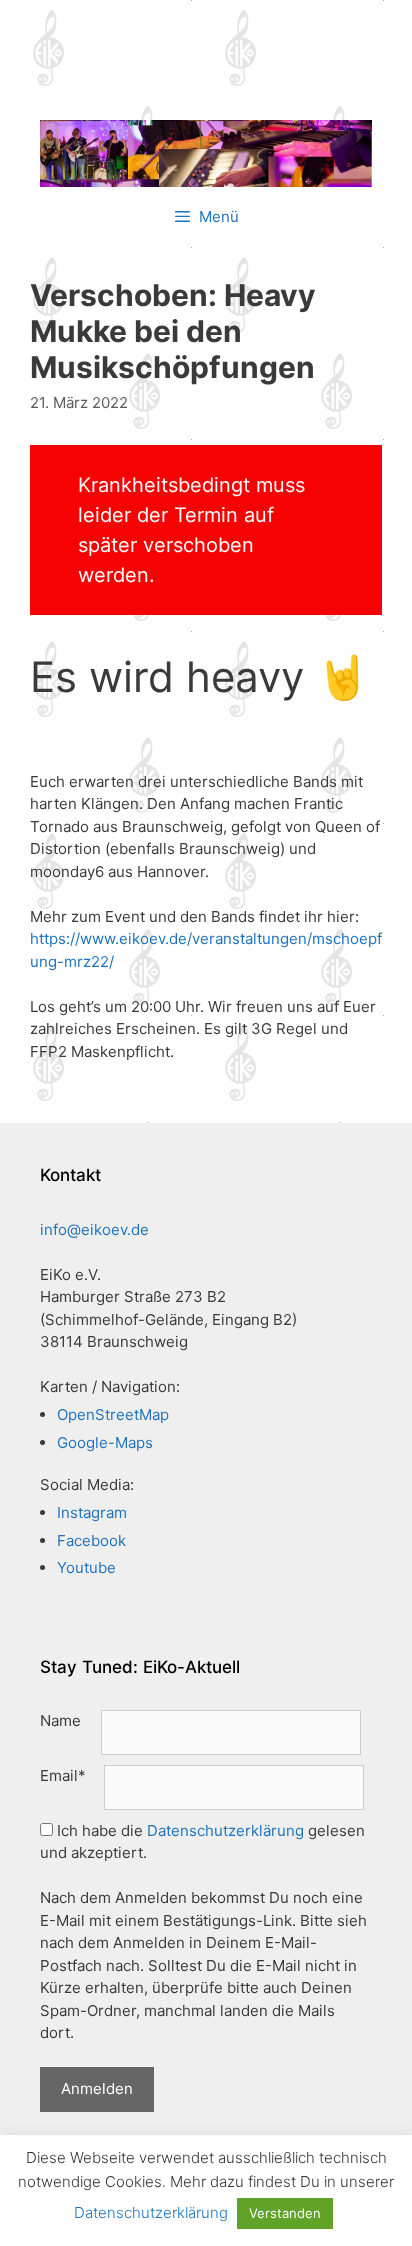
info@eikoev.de (94, 1229)
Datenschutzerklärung (225, 1830)
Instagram (92, 1512)
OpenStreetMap (113, 1414)
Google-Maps (105, 1442)
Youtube (86, 1567)
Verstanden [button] (285, 2213)
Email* (63, 1775)
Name (60, 1720)
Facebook (91, 1540)
